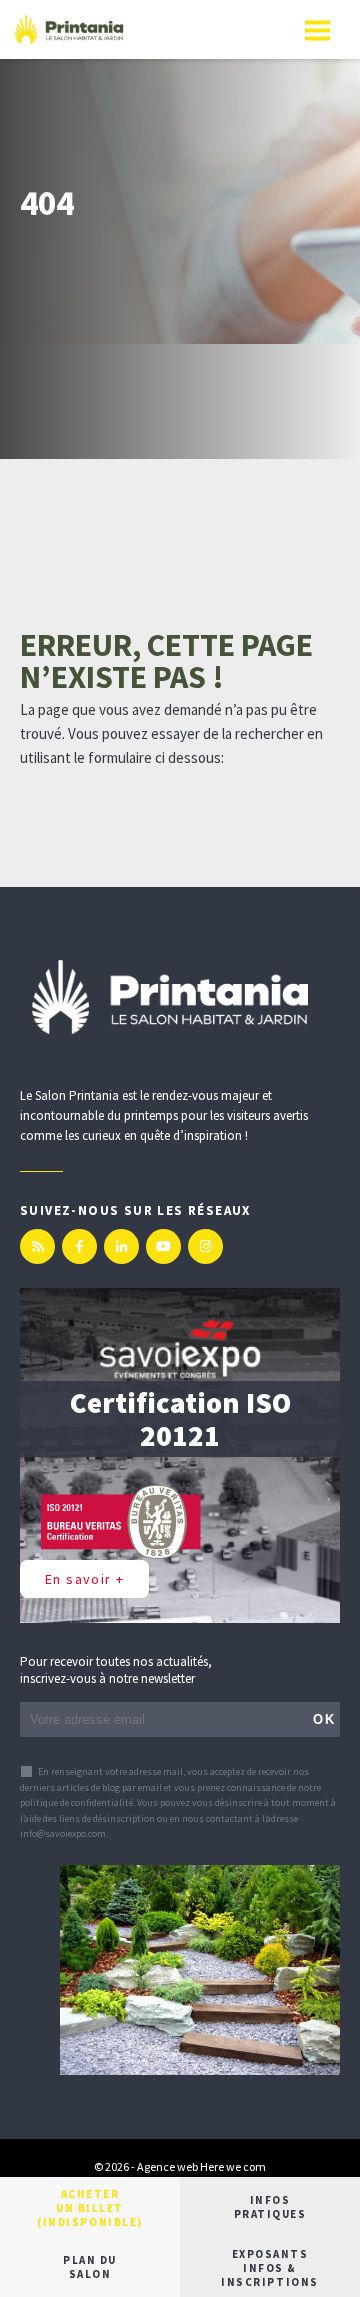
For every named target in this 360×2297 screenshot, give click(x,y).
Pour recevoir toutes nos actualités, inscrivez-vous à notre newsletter (116, 1670)
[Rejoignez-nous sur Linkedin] (121, 1246)
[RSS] (37, 1246)
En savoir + (84, 1579)
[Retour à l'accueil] (69, 29)
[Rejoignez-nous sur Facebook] (79, 1246)
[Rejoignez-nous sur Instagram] (205, 1246)
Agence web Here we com (201, 2166)
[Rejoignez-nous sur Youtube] (163, 1246)
